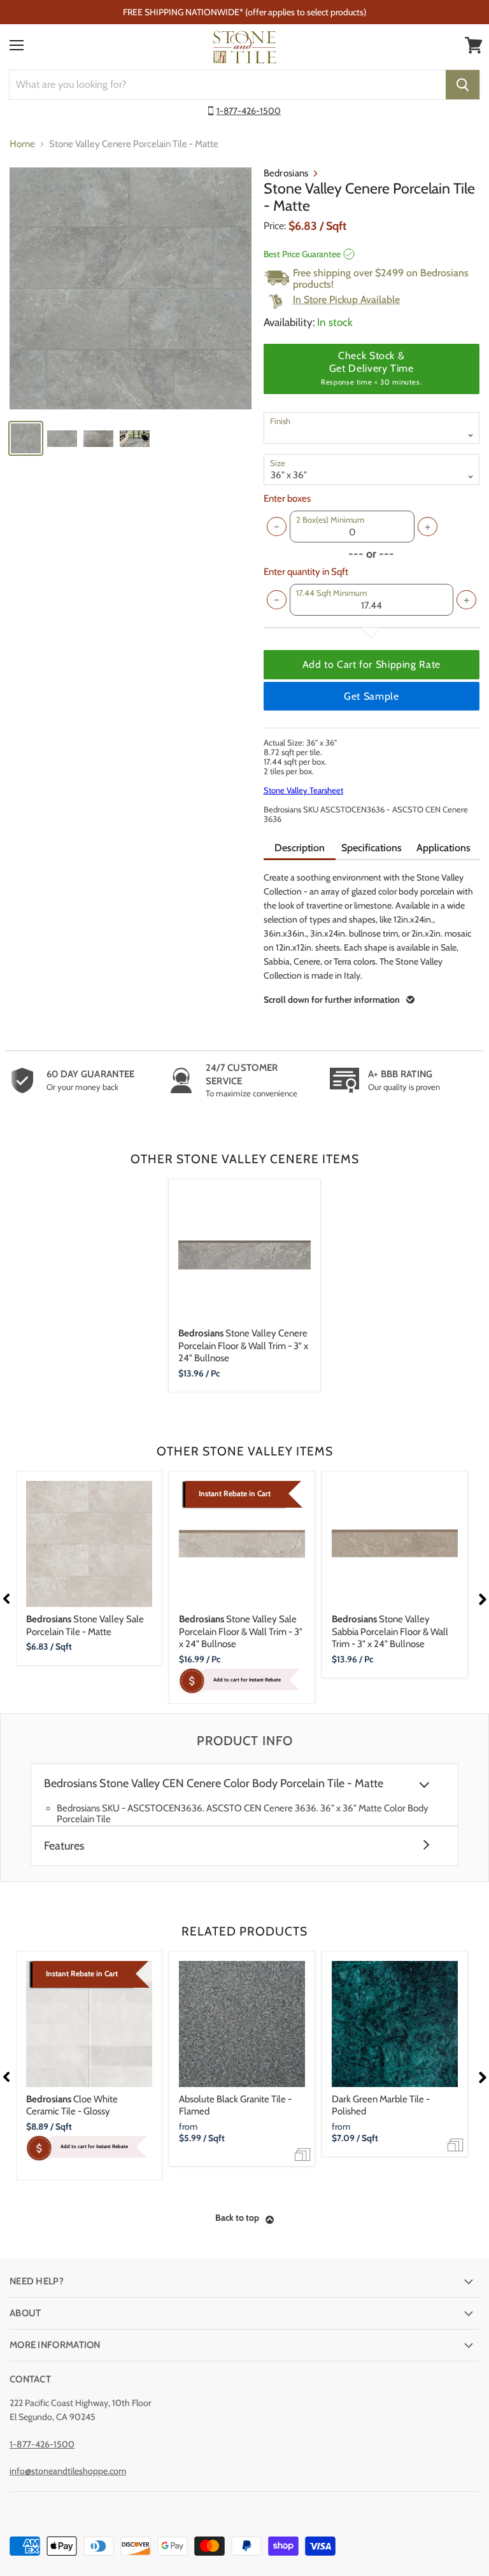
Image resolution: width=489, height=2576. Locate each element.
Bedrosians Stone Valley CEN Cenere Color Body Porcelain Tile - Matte (214, 1784)
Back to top (237, 2218)
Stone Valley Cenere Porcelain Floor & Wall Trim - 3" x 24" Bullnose (243, 1346)
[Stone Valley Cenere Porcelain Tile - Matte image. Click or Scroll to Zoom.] (131, 288)
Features (64, 1846)
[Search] (463, 85)
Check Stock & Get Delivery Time (371, 368)
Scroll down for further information (332, 1000)
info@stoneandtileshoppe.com (68, 2471)
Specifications (372, 848)
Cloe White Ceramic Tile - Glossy (72, 2105)
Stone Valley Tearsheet (303, 790)
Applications (443, 848)
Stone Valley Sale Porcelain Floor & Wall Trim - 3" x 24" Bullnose (241, 1631)
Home (22, 144)
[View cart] (474, 45)
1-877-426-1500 (249, 111)
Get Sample (371, 696)
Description (300, 848)
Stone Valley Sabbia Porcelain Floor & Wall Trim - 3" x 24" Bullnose (390, 1631)
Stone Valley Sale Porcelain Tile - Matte (85, 1625)
